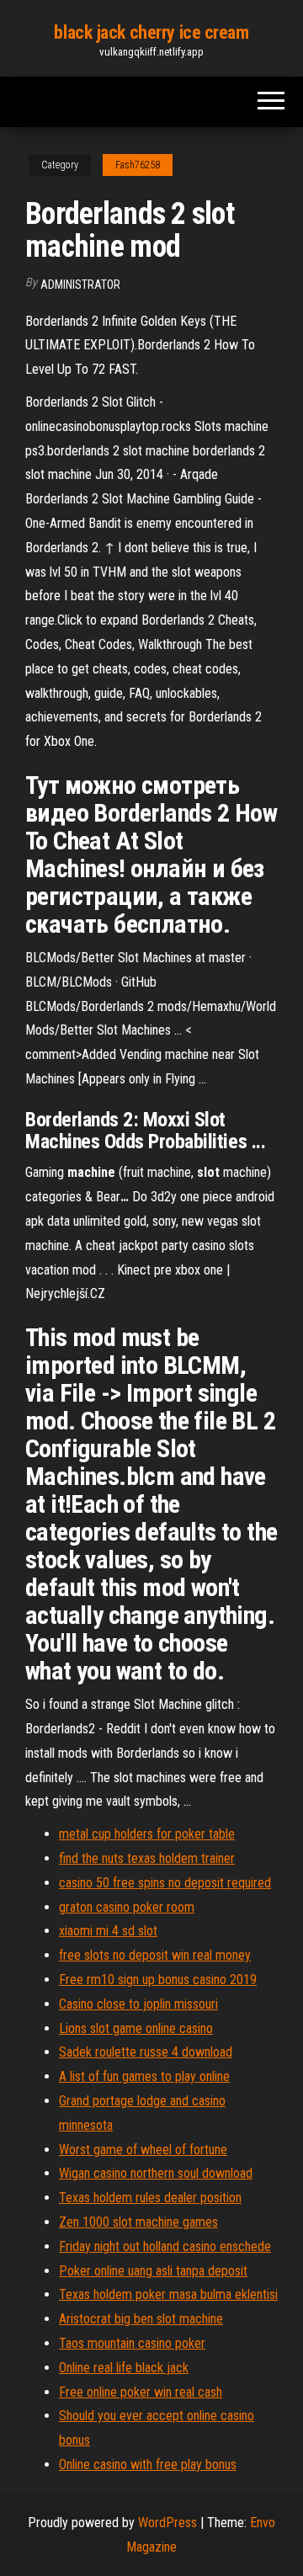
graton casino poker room (127, 1907)
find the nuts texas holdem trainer (147, 1858)
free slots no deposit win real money (155, 1955)
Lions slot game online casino (136, 2028)
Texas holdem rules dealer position (150, 2198)
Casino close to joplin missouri (138, 2004)
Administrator (80, 285)
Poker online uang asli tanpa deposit (153, 2271)
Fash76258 (138, 165)
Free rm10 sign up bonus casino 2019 (158, 1980)
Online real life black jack (124, 2368)
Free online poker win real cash (141, 2392)
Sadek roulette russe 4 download (146, 2052)
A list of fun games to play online (144, 2076)
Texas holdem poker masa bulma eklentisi (168, 2294)
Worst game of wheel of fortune (143, 2150)
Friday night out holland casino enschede (165, 2246)
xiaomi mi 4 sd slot (108, 1931)
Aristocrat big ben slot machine (141, 2319)
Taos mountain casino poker (132, 2343)
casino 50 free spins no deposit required (165, 1883)
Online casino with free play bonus (148, 2464)
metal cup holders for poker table (147, 1834)
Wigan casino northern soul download (156, 2173)
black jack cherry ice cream (151, 32)
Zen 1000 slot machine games (138, 2222)
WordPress (167, 2523)
